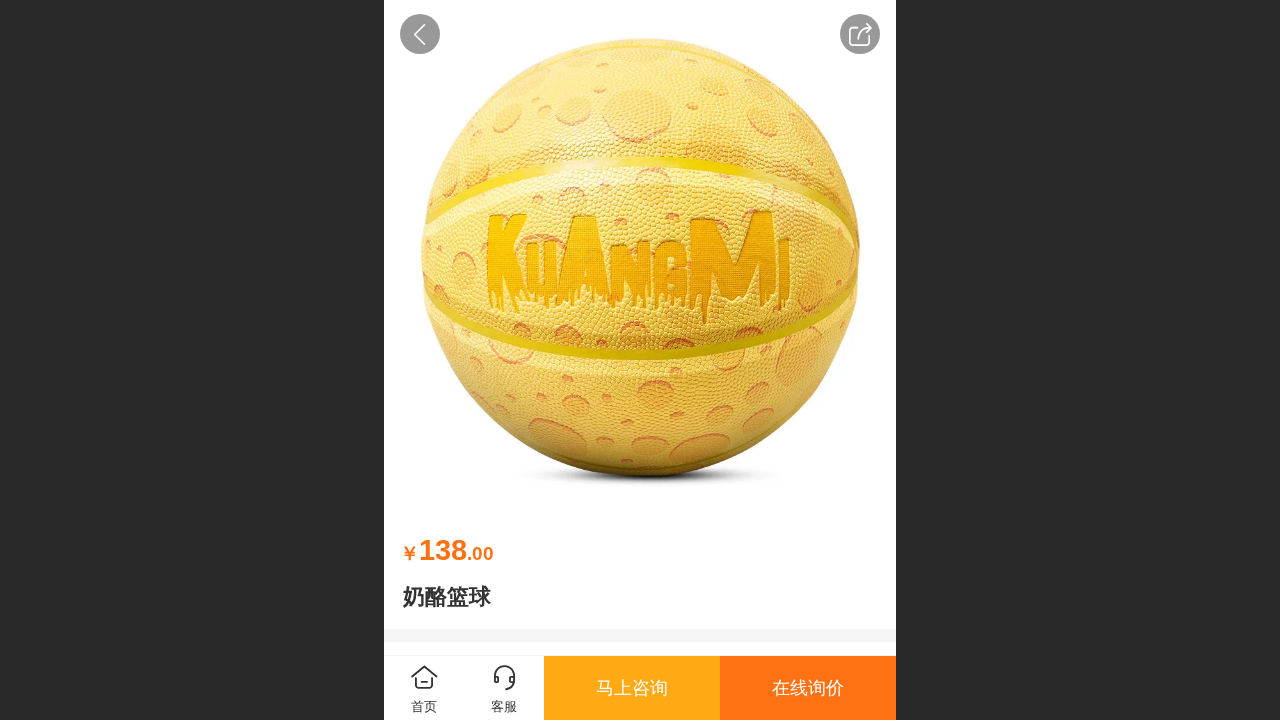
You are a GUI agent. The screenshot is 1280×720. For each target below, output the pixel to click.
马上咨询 (632, 688)
